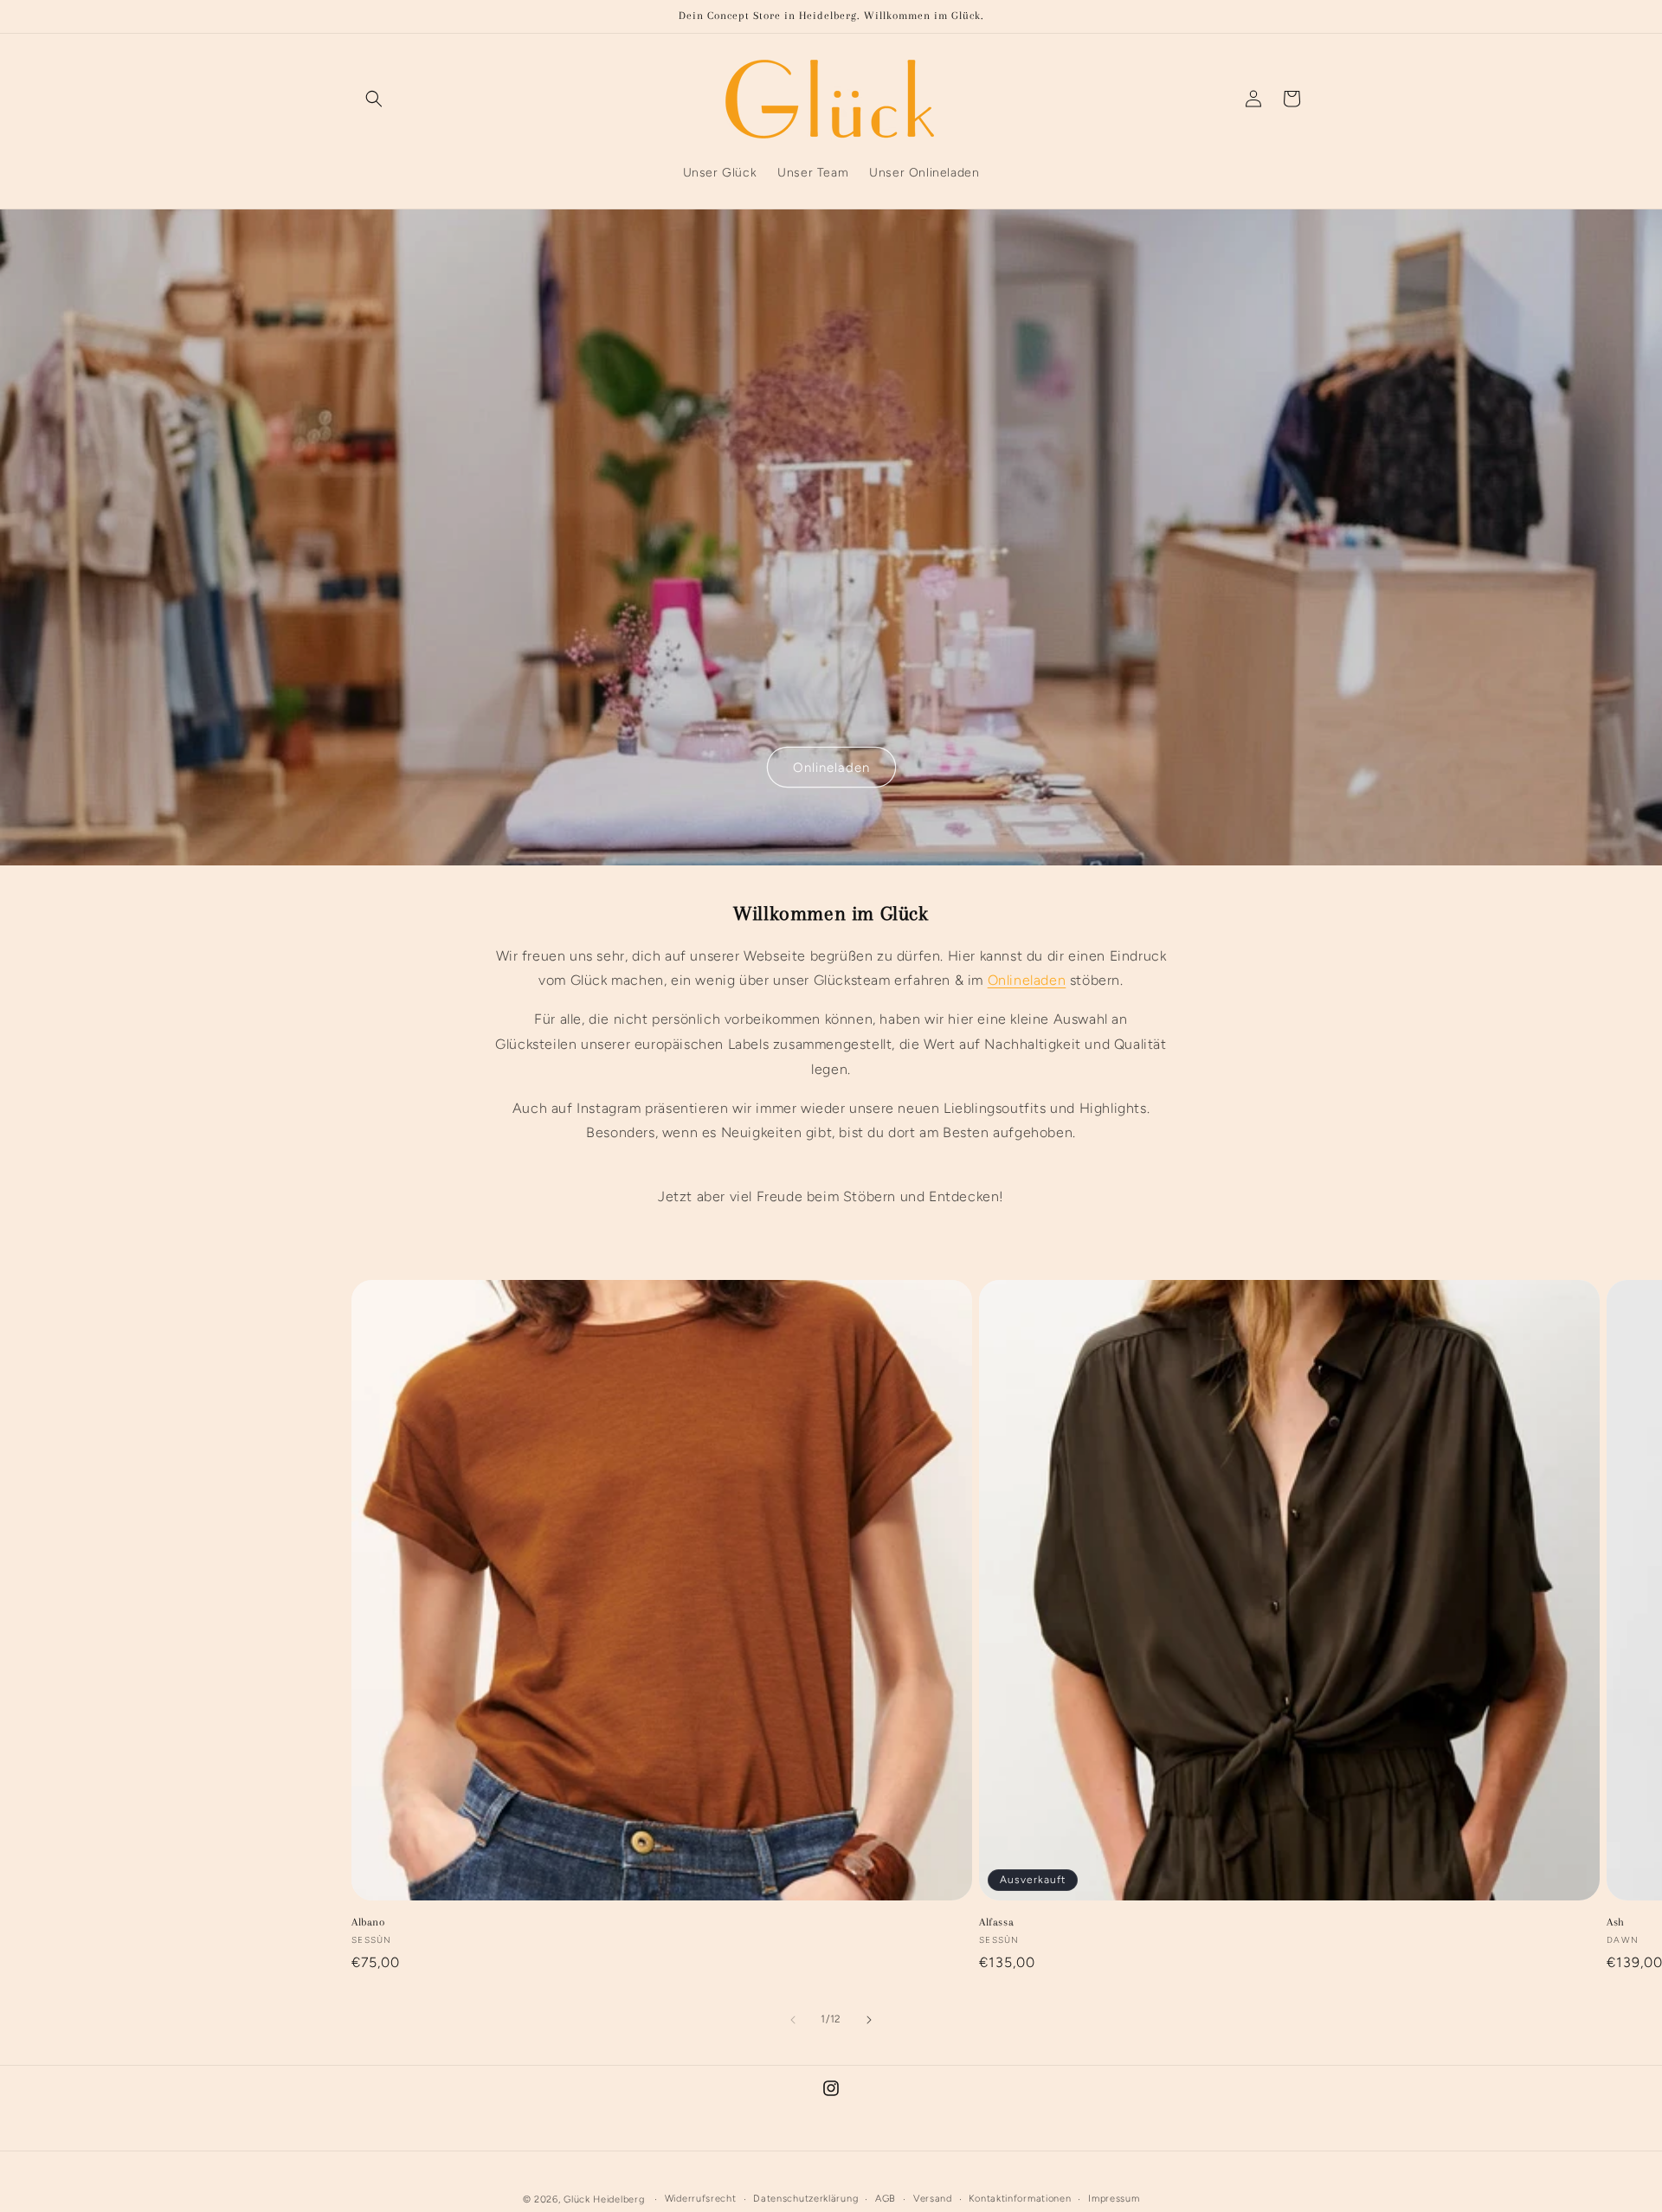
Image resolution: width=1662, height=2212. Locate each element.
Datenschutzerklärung (805, 2199)
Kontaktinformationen (1020, 2199)
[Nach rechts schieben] (869, 2020)
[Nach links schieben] (793, 2020)
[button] (374, 99)
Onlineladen (831, 767)
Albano (368, 1922)
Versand (933, 2199)
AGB (886, 2199)
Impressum (1114, 2199)
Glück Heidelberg (604, 2199)
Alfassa (996, 1922)
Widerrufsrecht (701, 2199)
